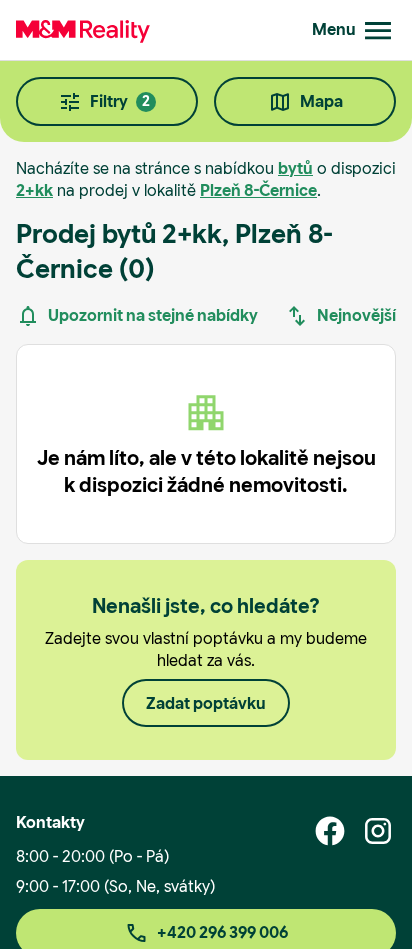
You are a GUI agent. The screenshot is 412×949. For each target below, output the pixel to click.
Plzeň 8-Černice (258, 190)
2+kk (34, 190)
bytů (295, 168)
